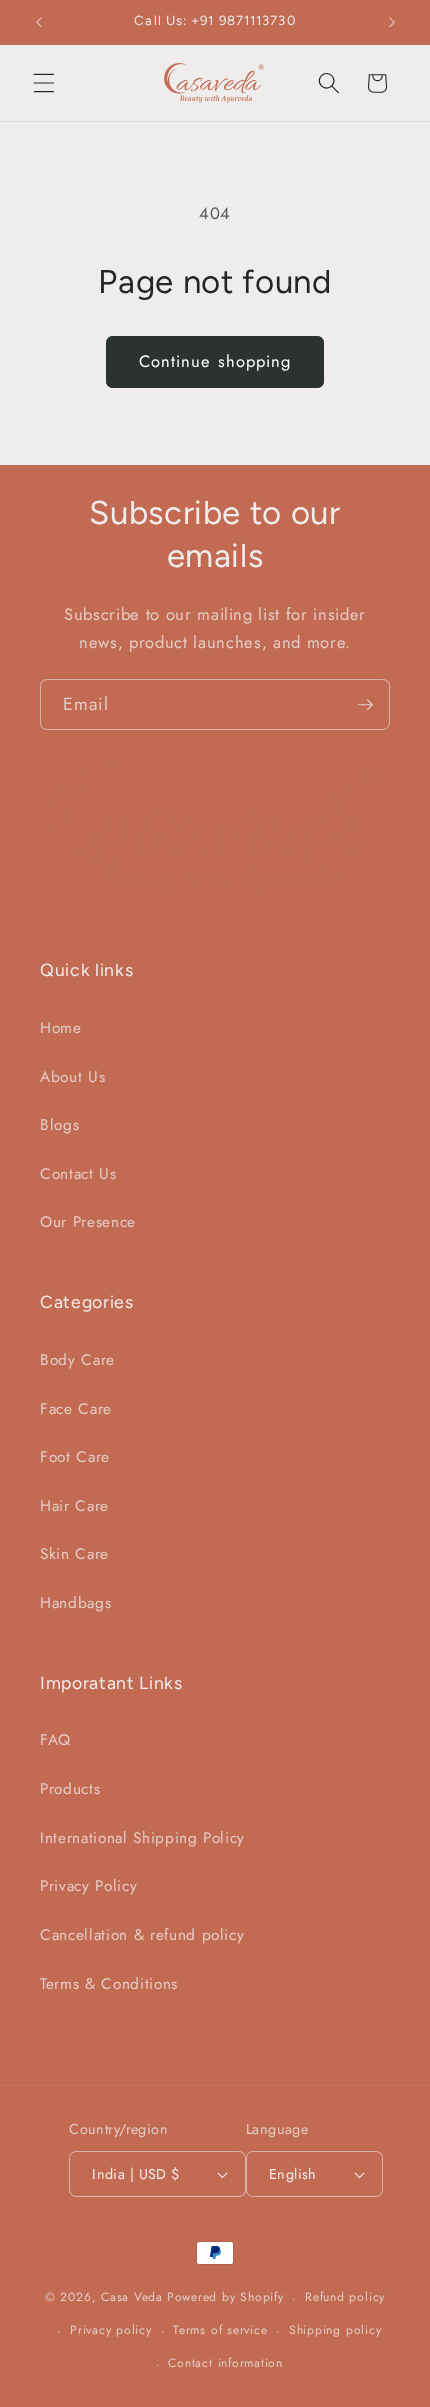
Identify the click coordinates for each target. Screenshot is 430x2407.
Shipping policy (335, 2330)
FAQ (55, 1740)
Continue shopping (215, 361)
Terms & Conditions (109, 1984)
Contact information (225, 2363)
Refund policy (345, 2297)
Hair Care (74, 1506)
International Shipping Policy (142, 1838)
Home (61, 1028)
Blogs (59, 1125)
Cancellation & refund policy (142, 1935)
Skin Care (74, 1554)
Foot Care (75, 1457)
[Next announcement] (392, 22)
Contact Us (78, 1174)
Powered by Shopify (225, 2298)
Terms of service (220, 2330)
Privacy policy (111, 2330)
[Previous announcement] (39, 22)
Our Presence (88, 1222)
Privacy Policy (88, 1886)
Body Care (77, 1360)
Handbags (75, 1603)
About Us (72, 1077)
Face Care (76, 1409)
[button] (44, 83)
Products (70, 1789)
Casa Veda (132, 2298)
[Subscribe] (365, 705)
